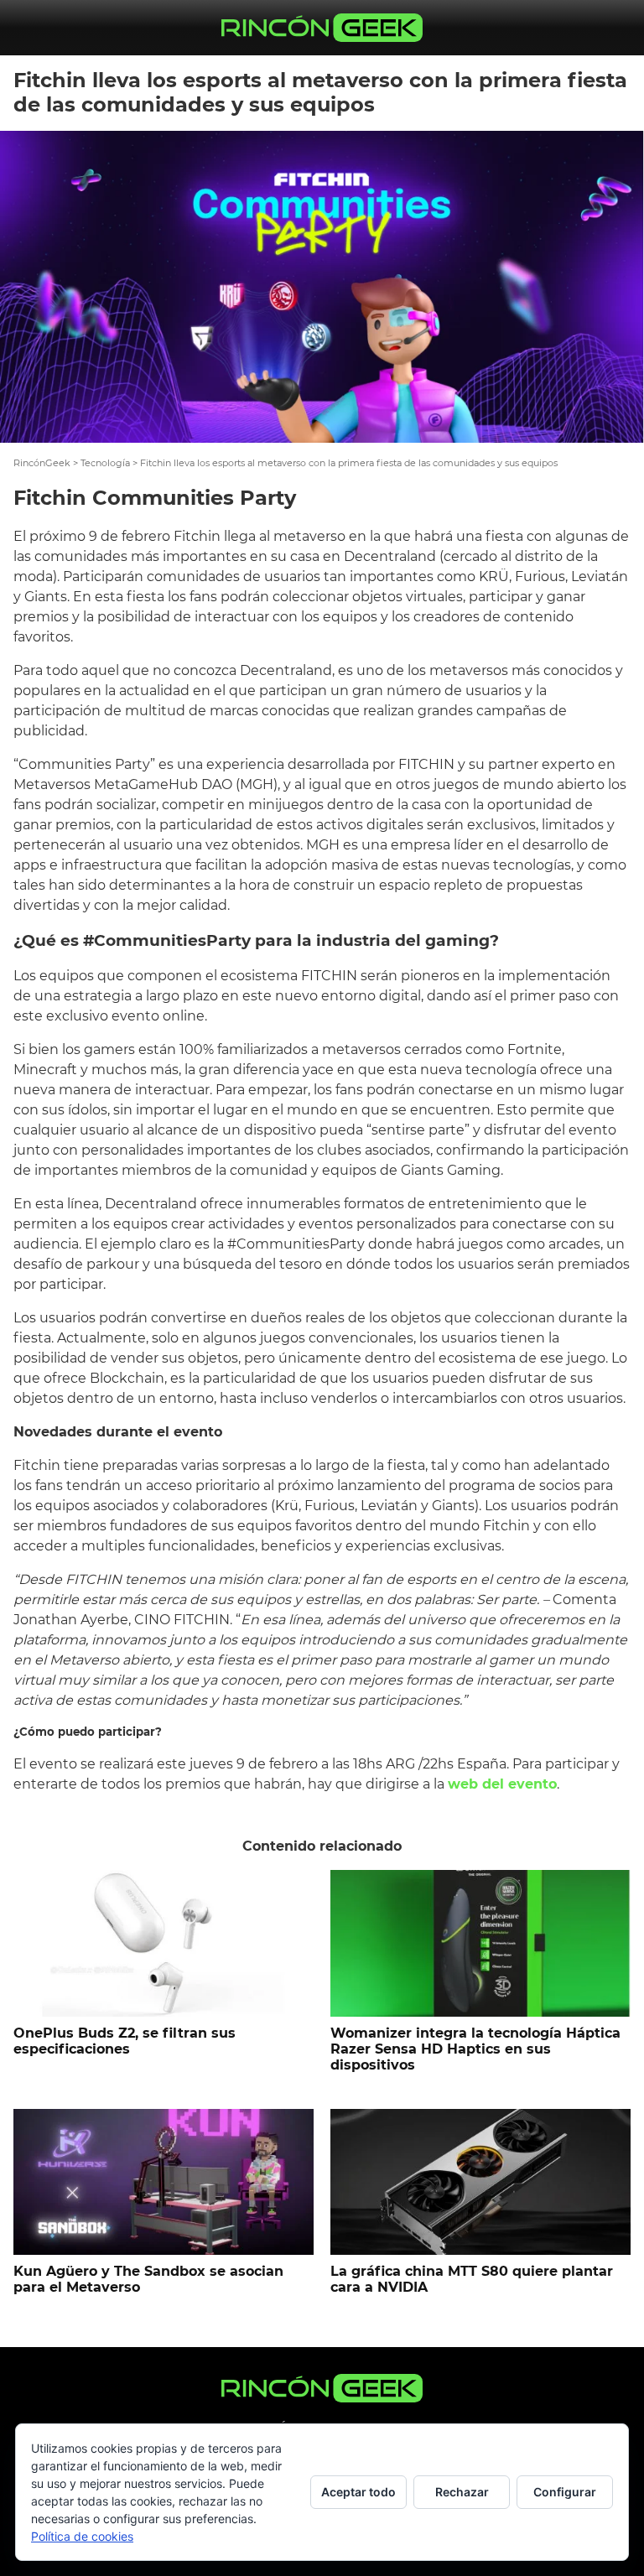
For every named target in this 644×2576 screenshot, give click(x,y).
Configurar (565, 2492)
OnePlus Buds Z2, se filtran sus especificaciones (125, 2041)
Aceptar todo (358, 2492)
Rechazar (462, 2492)
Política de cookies (82, 2536)
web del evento (502, 1784)
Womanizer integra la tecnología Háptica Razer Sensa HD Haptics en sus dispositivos (475, 2049)
